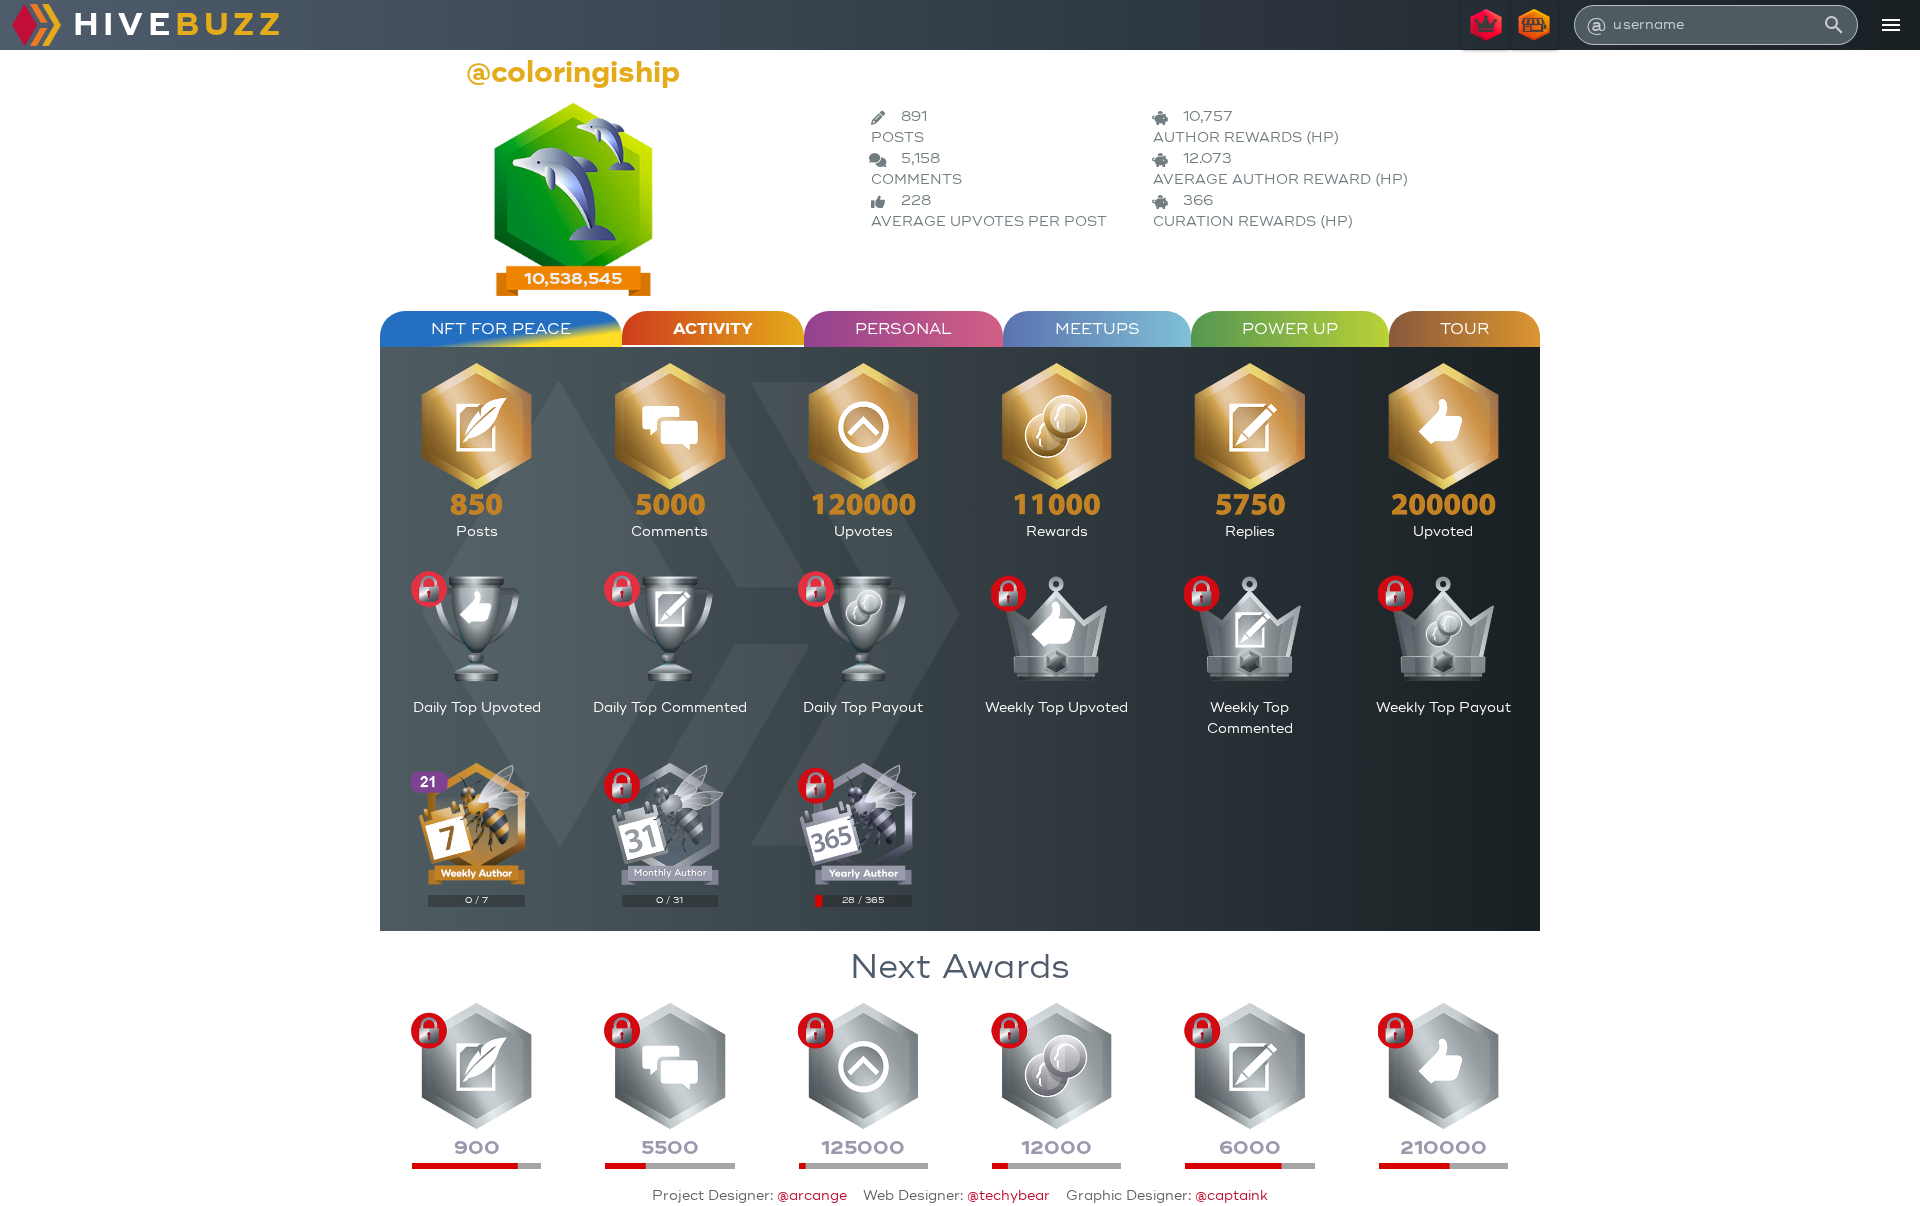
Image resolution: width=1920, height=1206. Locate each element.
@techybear (1008, 1195)
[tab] (501, 329)
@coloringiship (573, 72)
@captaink (1231, 1195)
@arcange (812, 1195)
